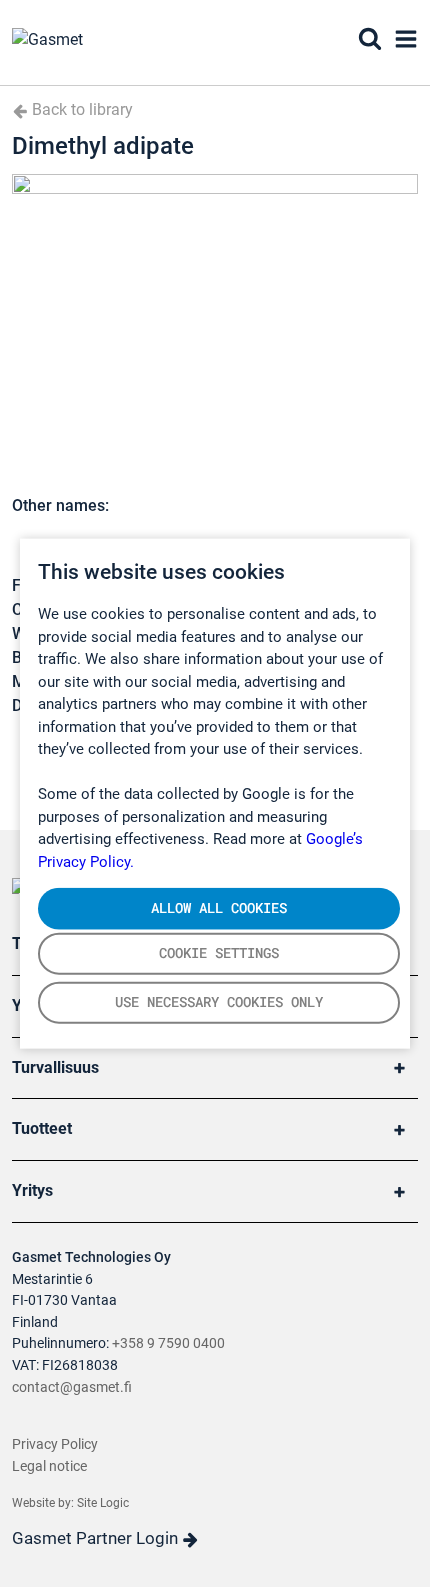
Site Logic (103, 1503)
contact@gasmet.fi (72, 1387)
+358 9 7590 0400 (168, 1343)
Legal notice (49, 1466)
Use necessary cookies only (219, 1002)
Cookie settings (219, 953)
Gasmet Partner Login (97, 1538)
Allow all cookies (219, 908)
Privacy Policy (55, 1444)
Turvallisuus (55, 1067)
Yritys (32, 1190)
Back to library (80, 109)
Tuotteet (42, 1128)
